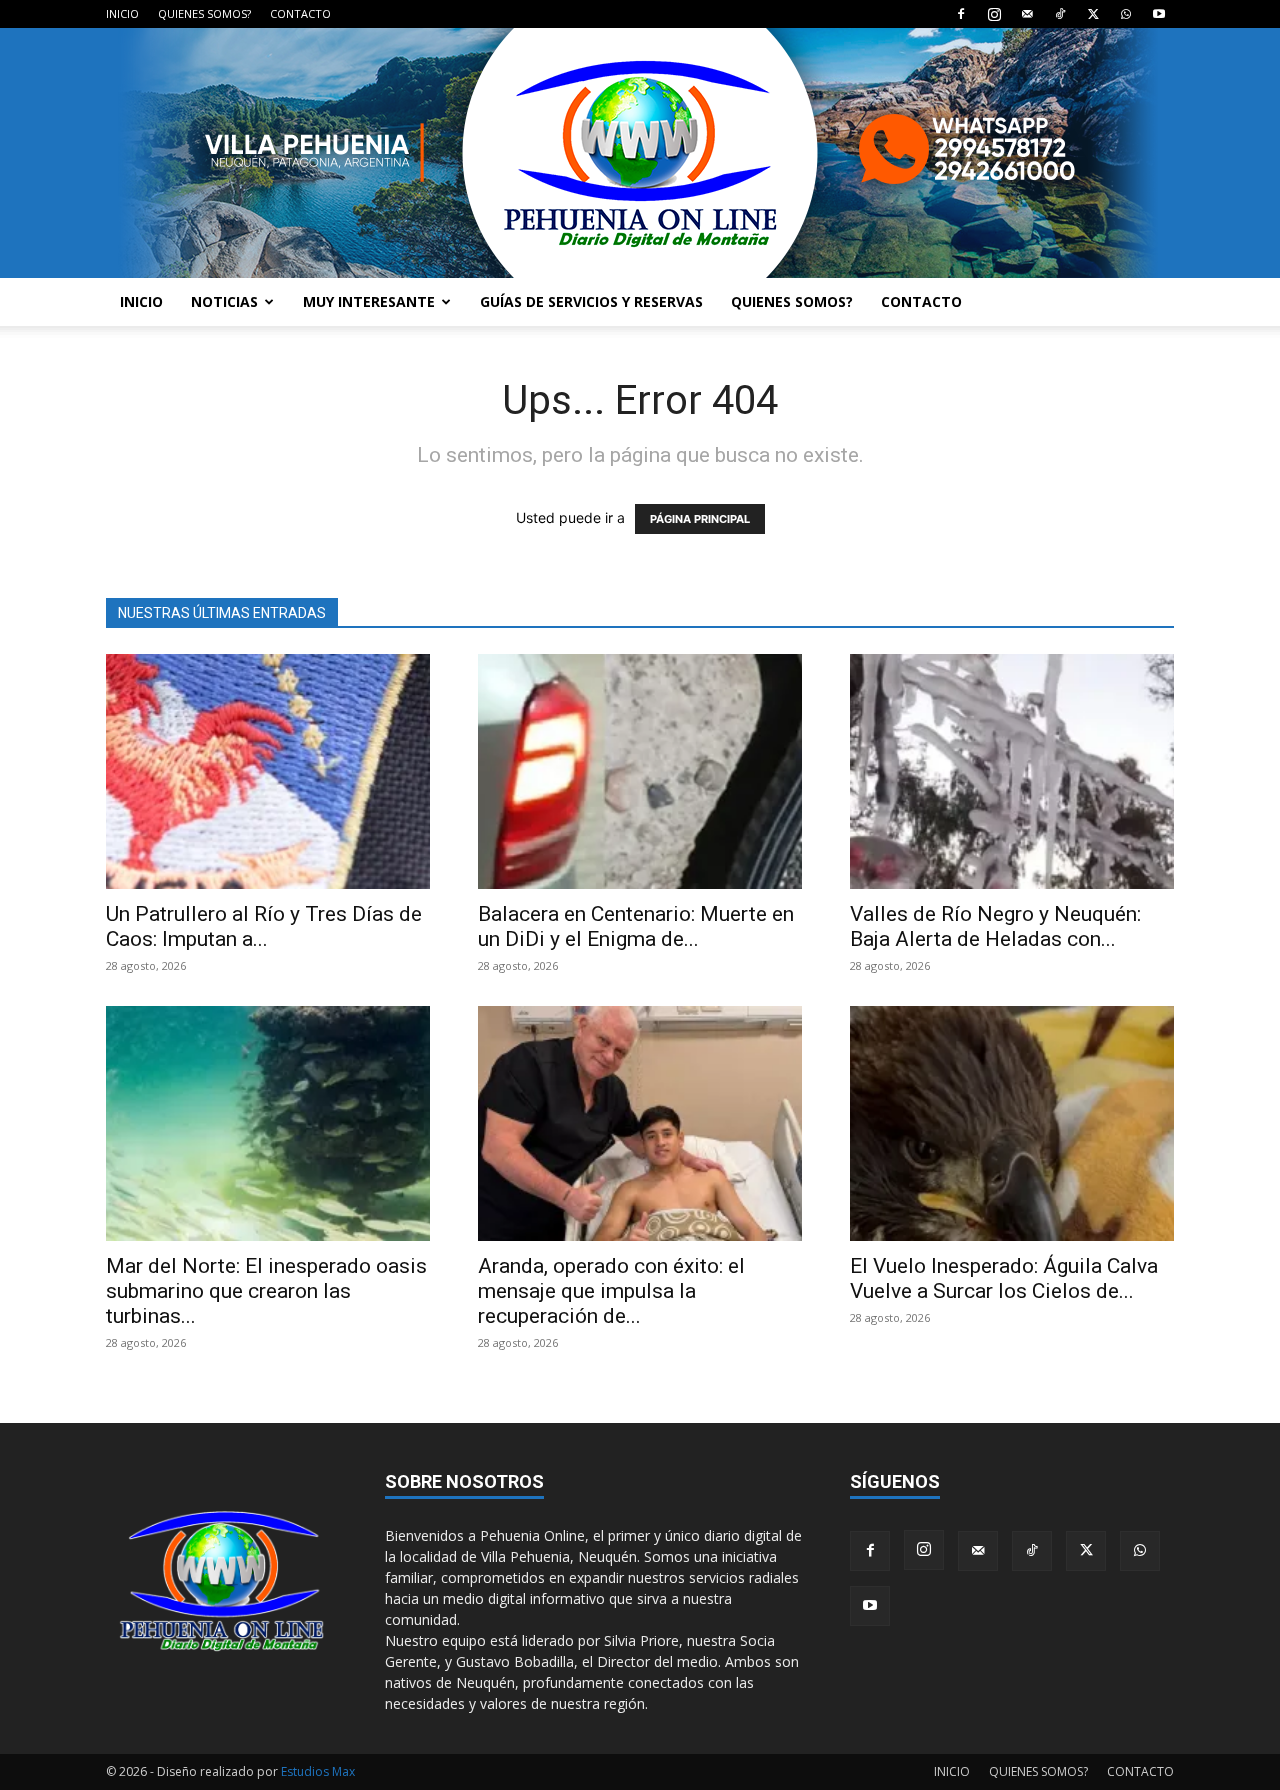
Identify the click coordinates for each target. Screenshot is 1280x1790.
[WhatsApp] (1126, 14)
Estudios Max (318, 1771)
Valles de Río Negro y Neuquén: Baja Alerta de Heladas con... (995, 926)
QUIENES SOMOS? (204, 13)
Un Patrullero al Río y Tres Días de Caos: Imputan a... (264, 926)
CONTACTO (300, 13)
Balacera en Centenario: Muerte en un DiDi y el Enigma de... (636, 926)
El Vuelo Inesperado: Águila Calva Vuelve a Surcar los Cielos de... (1004, 1278)
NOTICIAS (224, 301)
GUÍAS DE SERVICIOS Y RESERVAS (591, 301)
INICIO (122, 13)
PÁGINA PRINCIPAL (700, 519)
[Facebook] (961, 14)
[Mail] (1027, 14)
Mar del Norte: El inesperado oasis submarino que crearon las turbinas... (266, 1291)
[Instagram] (994, 14)
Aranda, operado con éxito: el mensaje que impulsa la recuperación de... (611, 1291)
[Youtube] (1159, 14)
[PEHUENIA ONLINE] (640, 153)
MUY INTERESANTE (369, 301)
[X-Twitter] (1093, 14)
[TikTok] (1060, 14)
